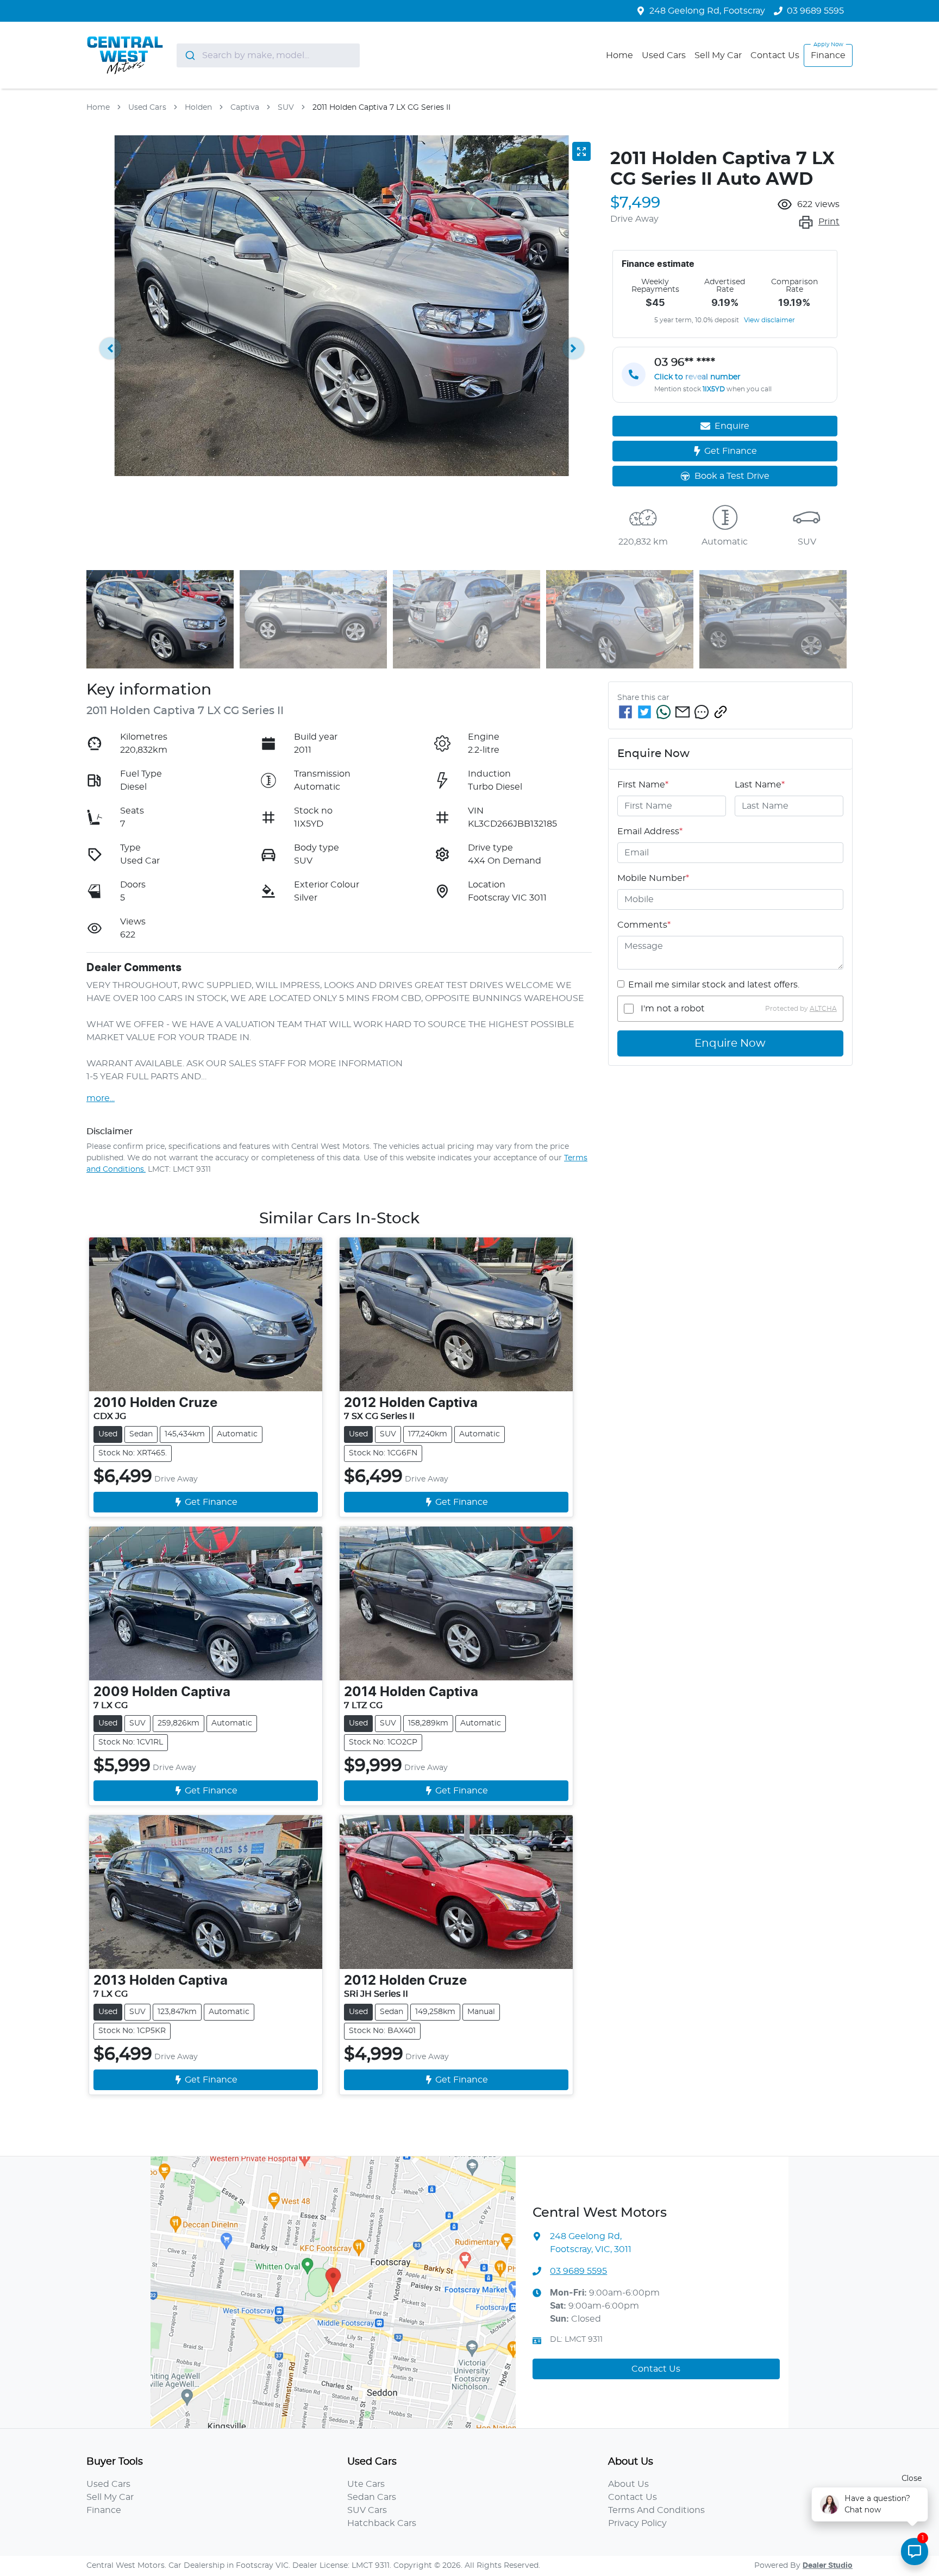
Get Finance (731, 451)
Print (829, 222)
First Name (643, 785)
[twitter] (644, 712)
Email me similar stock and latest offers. (714, 985)
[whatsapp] (663, 712)
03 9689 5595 (815, 11)
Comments (644, 925)
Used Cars (664, 55)
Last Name (760, 785)
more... (101, 1098)
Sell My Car (718, 55)
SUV (286, 108)
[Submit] (189, 55)
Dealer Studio (828, 2566)
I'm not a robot (673, 1009)
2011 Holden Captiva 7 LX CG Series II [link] (381, 108)
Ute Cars (366, 2484)
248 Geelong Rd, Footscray (707, 11)
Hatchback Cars (382, 2523)
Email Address (650, 831)
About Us (628, 2484)
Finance (828, 55)
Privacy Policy (637, 2523)
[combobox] (268, 55)
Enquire (732, 426)
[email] (683, 712)
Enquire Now (730, 1043)
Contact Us (775, 55)
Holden (198, 108)
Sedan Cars (372, 2497)
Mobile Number (653, 878)
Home (619, 55)
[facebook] (625, 712)
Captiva (245, 108)
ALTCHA (823, 1009)
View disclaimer (769, 320)
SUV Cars (367, 2510)
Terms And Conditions (656, 2510)
